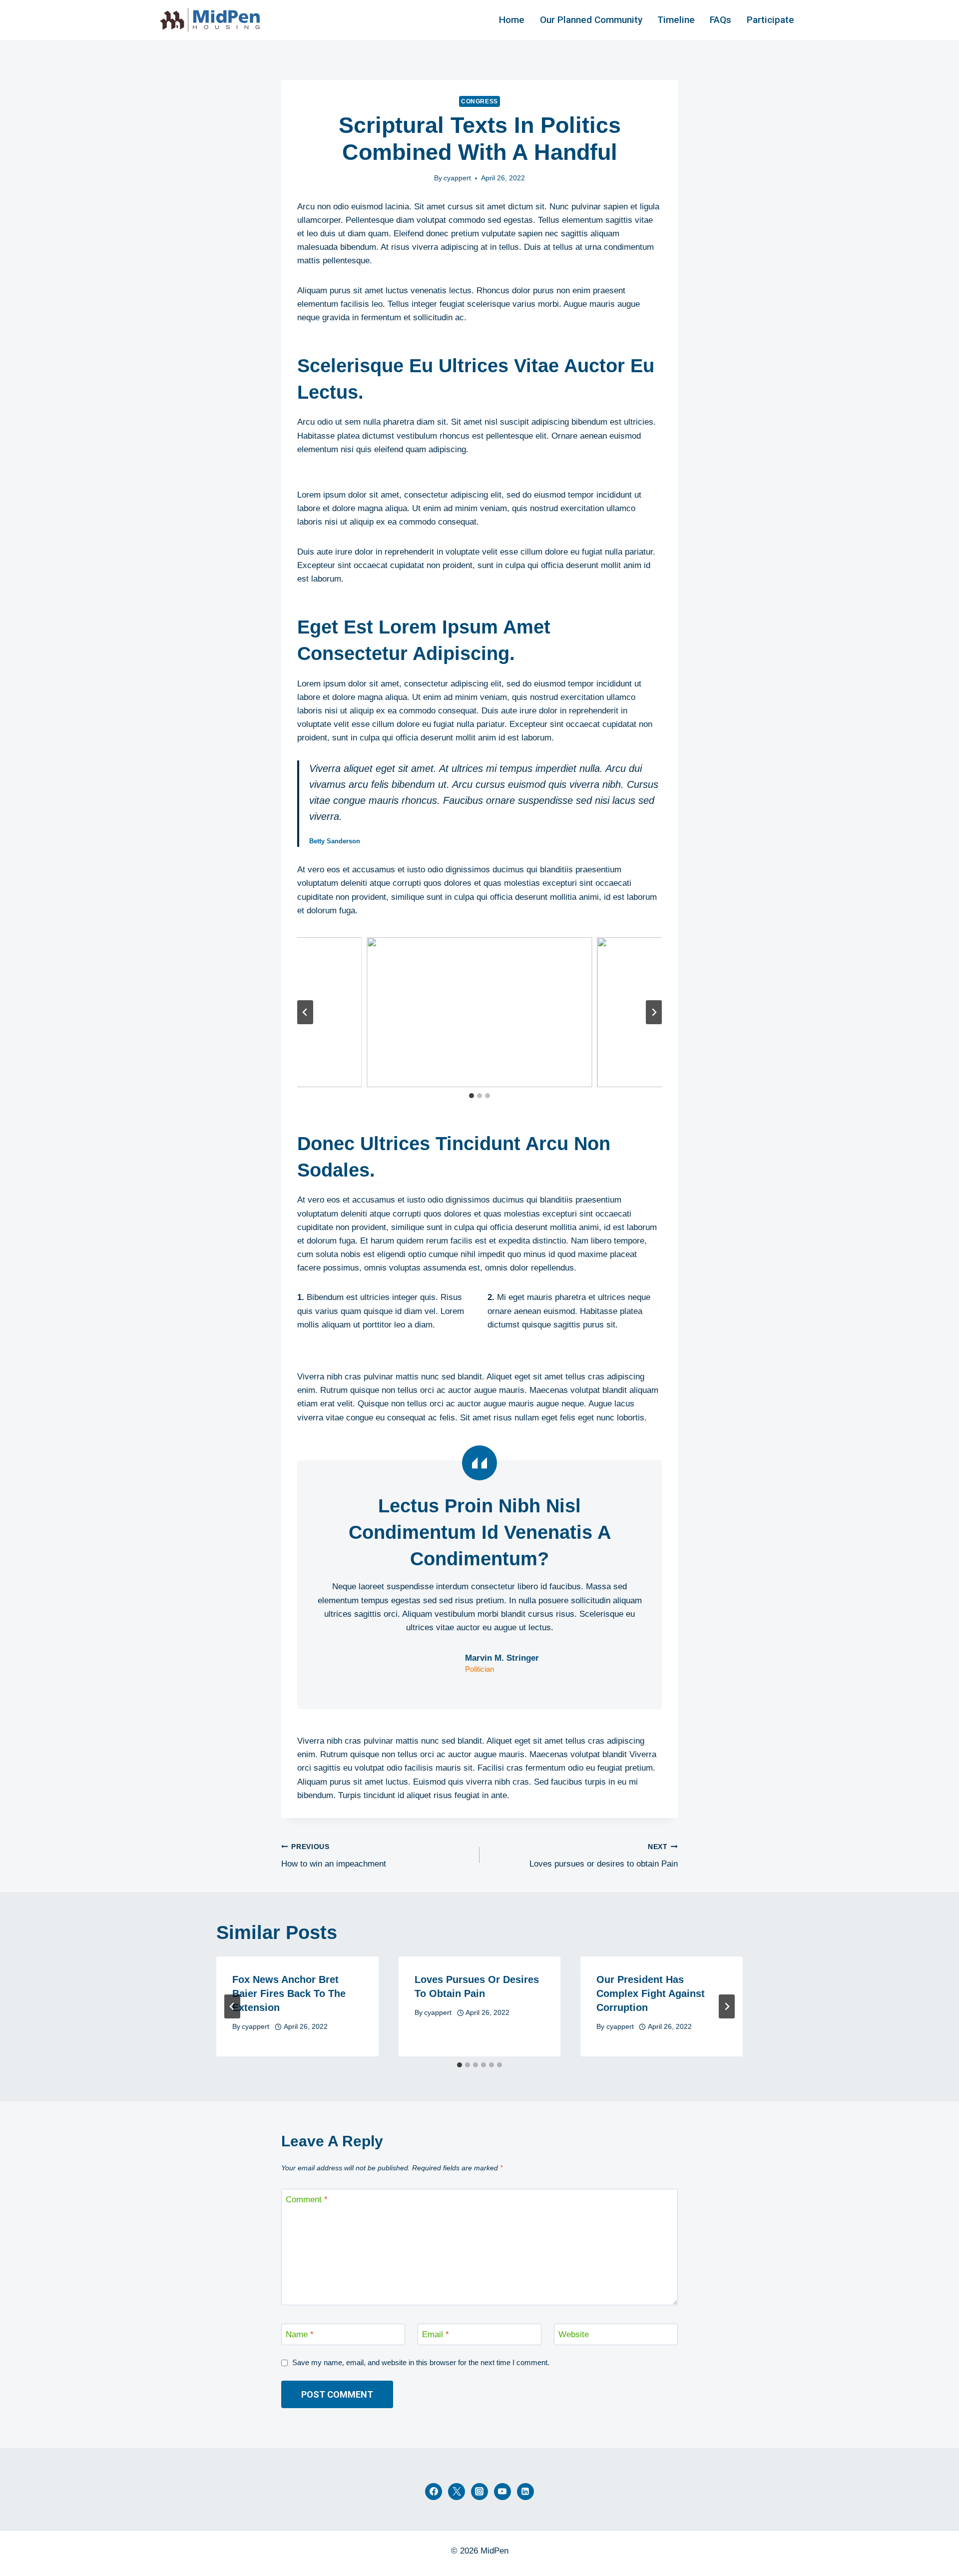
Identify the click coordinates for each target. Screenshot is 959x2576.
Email (436, 2334)
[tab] (472, 1096)
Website (574, 2334)
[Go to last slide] (305, 1012)
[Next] (727, 2006)
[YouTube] (502, 2492)
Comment (307, 2200)
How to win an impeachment (334, 1856)
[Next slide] (654, 1012)
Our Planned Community (591, 20)
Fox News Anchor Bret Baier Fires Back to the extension (289, 1993)
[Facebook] (434, 2492)
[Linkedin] (525, 2492)
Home (512, 20)
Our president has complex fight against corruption (651, 1993)
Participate (770, 20)
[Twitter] (457, 2492)
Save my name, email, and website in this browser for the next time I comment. (421, 2362)
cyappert (457, 178)
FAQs (720, 20)
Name (300, 2334)
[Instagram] (479, 2492)
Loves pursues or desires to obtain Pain (604, 1856)
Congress (479, 101)
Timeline (676, 20)
